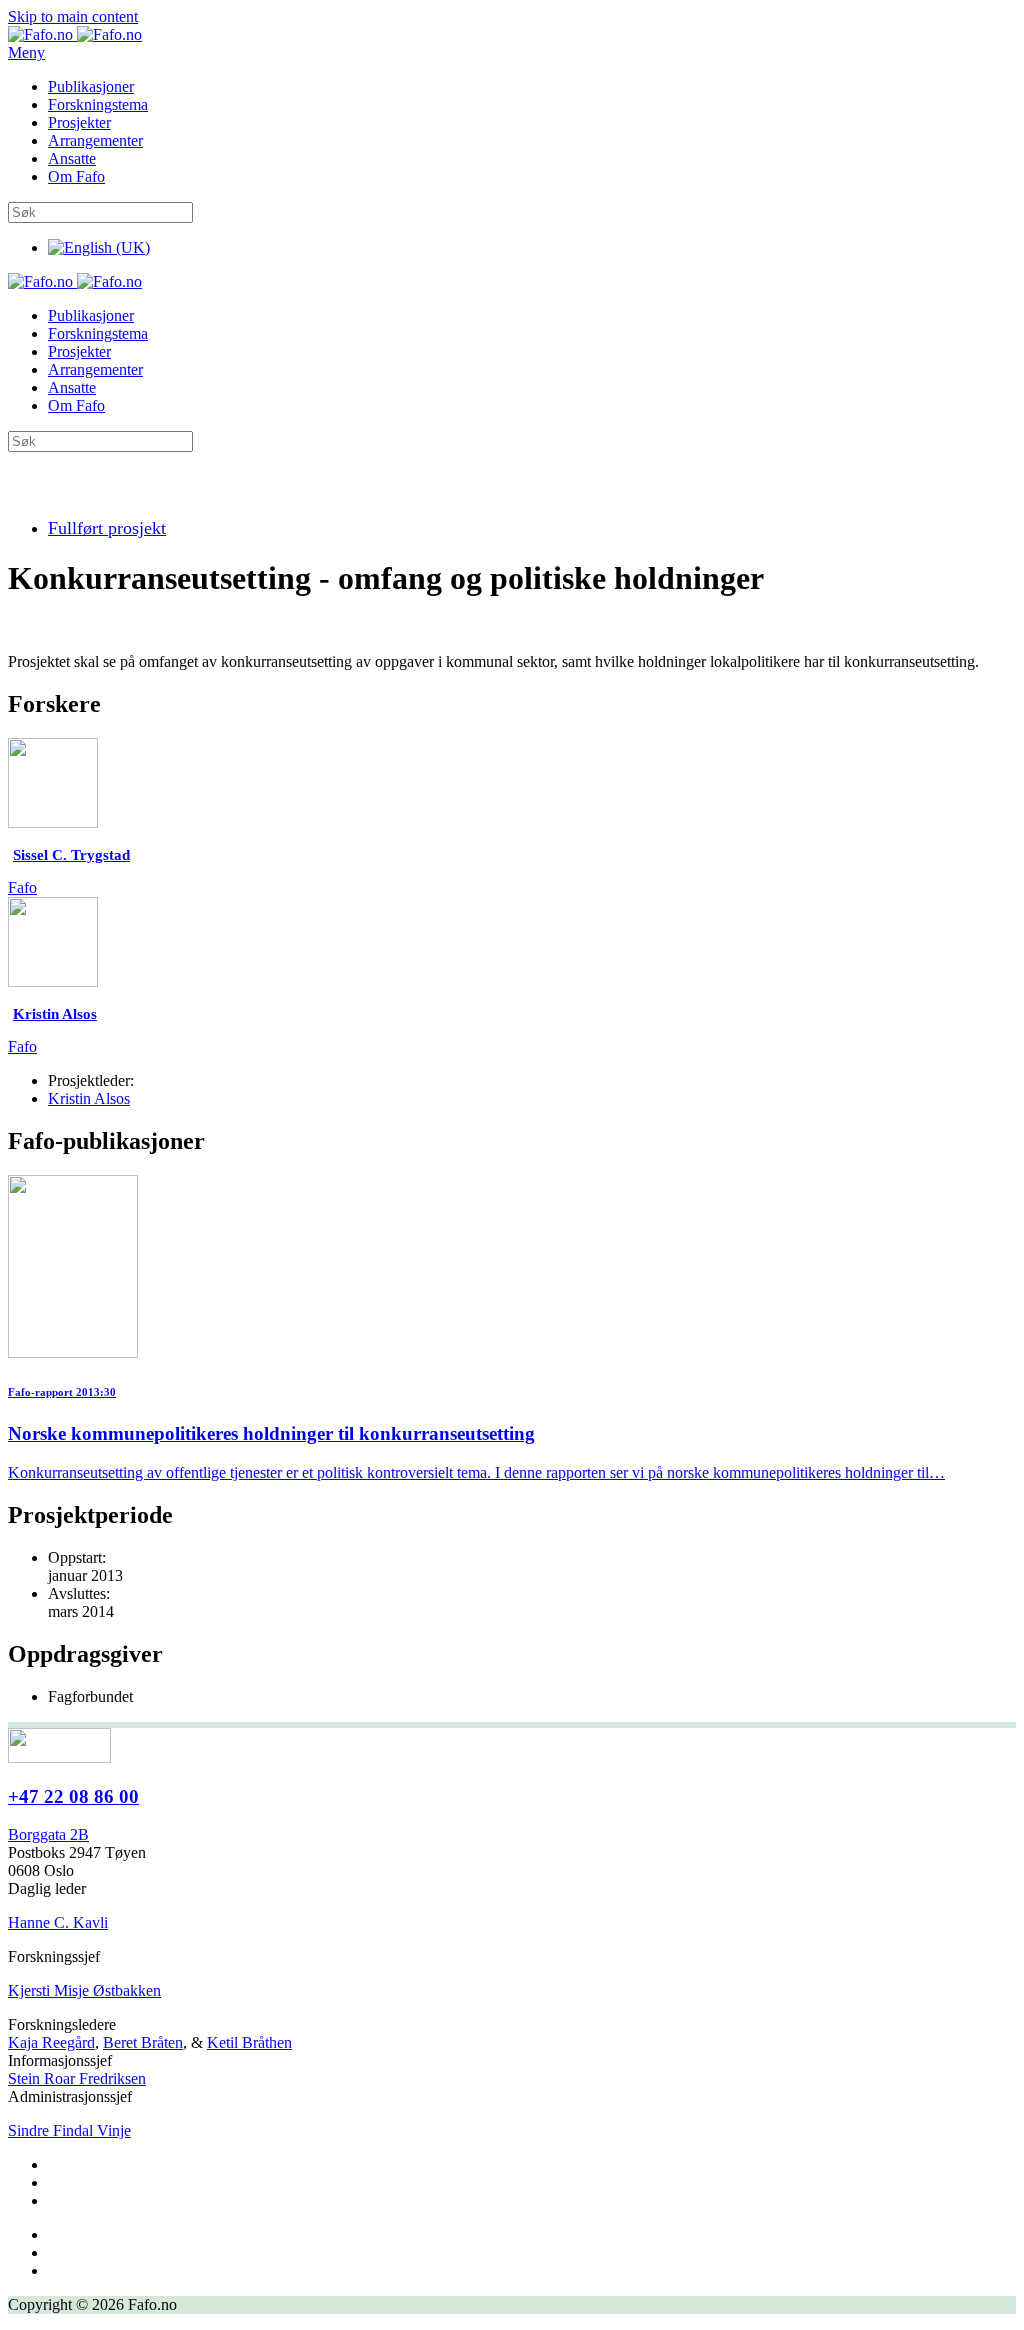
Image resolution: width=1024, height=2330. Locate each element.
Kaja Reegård (51, 2042)
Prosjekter (79, 122)
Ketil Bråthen (249, 2042)
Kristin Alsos (89, 1098)
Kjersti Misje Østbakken (84, 1990)
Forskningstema (98, 104)
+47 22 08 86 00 (73, 1796)
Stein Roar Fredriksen (77, 2078)
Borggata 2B (48, 1834)
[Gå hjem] (75, 34)
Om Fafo (76, 176)
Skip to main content (73, 16)
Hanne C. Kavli (58, 1922)
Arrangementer (95, 140)
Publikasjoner (91, 86)
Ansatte (72, 158)
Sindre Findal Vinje (69, 2130)
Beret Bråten (143, 2042)
